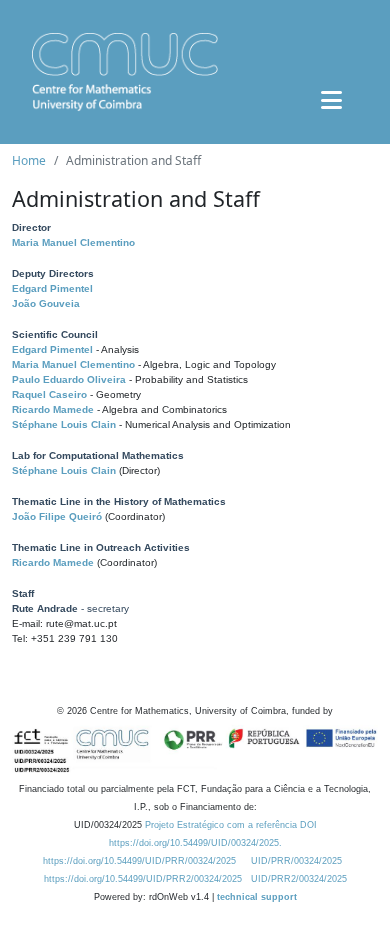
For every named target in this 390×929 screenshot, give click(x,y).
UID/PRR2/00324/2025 (299, 879)
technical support (257, 897)
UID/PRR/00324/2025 (296, 861)
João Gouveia (46, 303)
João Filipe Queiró (57, 516)
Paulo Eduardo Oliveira (69, 379)
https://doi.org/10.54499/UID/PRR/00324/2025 (139, 861)
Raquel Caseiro (49, 394)
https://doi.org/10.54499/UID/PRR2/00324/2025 (143, 879)
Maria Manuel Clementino (73, 242)
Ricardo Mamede (53, 409)
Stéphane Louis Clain (64, 424)
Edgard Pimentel (52, 288)
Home (29, 160)
